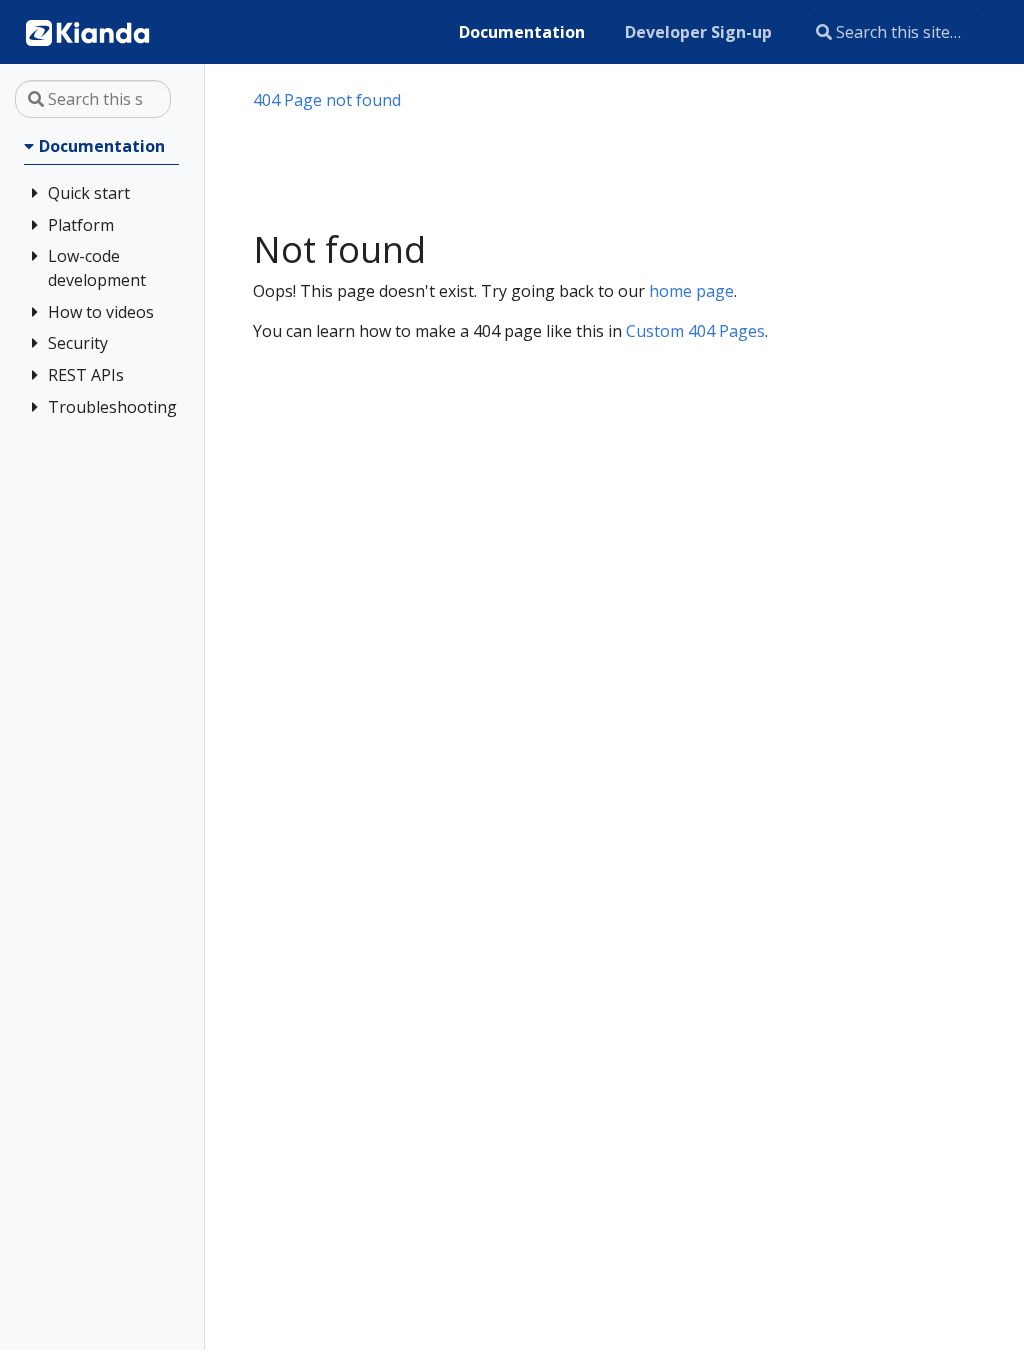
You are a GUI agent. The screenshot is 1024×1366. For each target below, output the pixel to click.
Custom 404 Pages (695, 331)
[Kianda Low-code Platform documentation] (88, 32)
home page (691, 291)
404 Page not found (327, 100)
